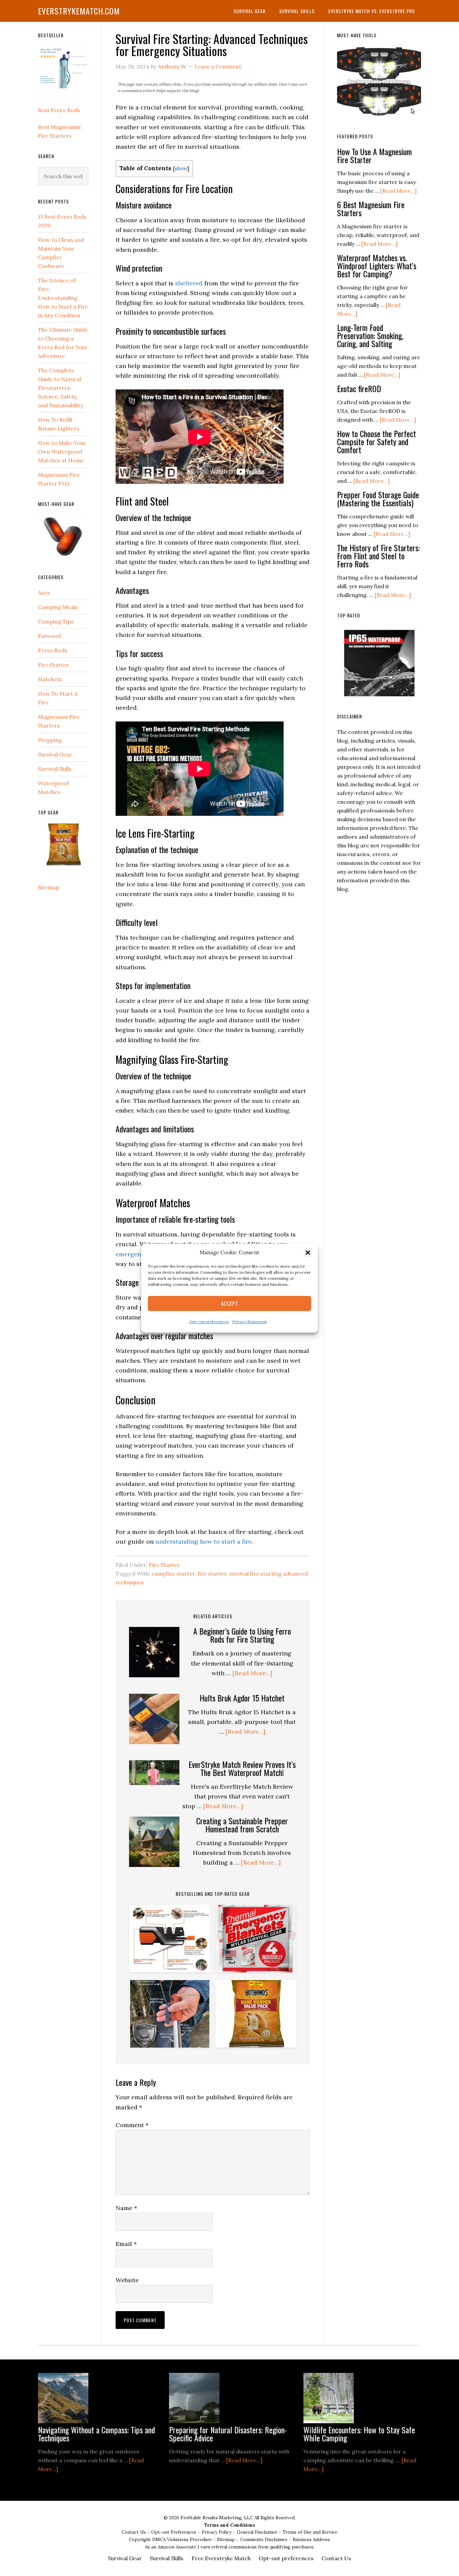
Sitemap (49, 887)
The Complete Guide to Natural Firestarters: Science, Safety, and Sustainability (60, 388)
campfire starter (173, 1574)
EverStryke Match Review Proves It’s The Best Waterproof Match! (242, 1768)
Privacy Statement (249, 1322)
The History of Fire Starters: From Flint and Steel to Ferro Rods (378, 556)
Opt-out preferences (209, 1322)
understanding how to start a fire (203, 1541)
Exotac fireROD (359, 388)
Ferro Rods (53, 650)
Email (126, 2244)
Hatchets (50, 679)
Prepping (50, 740)
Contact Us (134, 2532)
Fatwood (49, 636)
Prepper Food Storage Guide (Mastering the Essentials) (378, 499)
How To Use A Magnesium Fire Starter (374, 155)
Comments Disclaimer (264, 2540)
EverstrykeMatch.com (79, 11)
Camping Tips (56, 621)
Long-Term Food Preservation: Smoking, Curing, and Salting (370, 335)
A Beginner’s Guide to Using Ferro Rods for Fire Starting (242, 1635)
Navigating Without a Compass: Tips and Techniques (96, 2434)
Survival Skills (55, 769)
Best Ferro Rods (59, 110)
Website (127, 2280)
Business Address (311, 2540)
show (181, 168)
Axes (44, 593)
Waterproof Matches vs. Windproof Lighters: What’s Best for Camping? (377, 266)
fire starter (212, 1574)
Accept (230, 1304)
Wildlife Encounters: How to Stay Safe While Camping (359, 2434)
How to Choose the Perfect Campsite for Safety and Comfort (377, 441)
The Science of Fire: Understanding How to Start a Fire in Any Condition (63, 298)
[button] (308, 1253)
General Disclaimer (258, 2532)
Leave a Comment (218, 66)
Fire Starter (164, 1565)
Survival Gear (55, 754)
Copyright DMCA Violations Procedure (171, 2540)
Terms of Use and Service (310, 2532)
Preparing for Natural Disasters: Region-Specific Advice (228, 2434)
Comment (132, 2125)
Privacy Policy (217, 2532)
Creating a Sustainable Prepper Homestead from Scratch (242, 1825)
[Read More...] (252, 1673)
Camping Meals (58, 607)
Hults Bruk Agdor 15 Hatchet (242, 1698)
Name (126, 2208)
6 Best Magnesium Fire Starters (371, 208)
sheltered (189, 283)
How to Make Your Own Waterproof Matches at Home (62, 452)
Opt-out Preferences (174, 2532)
